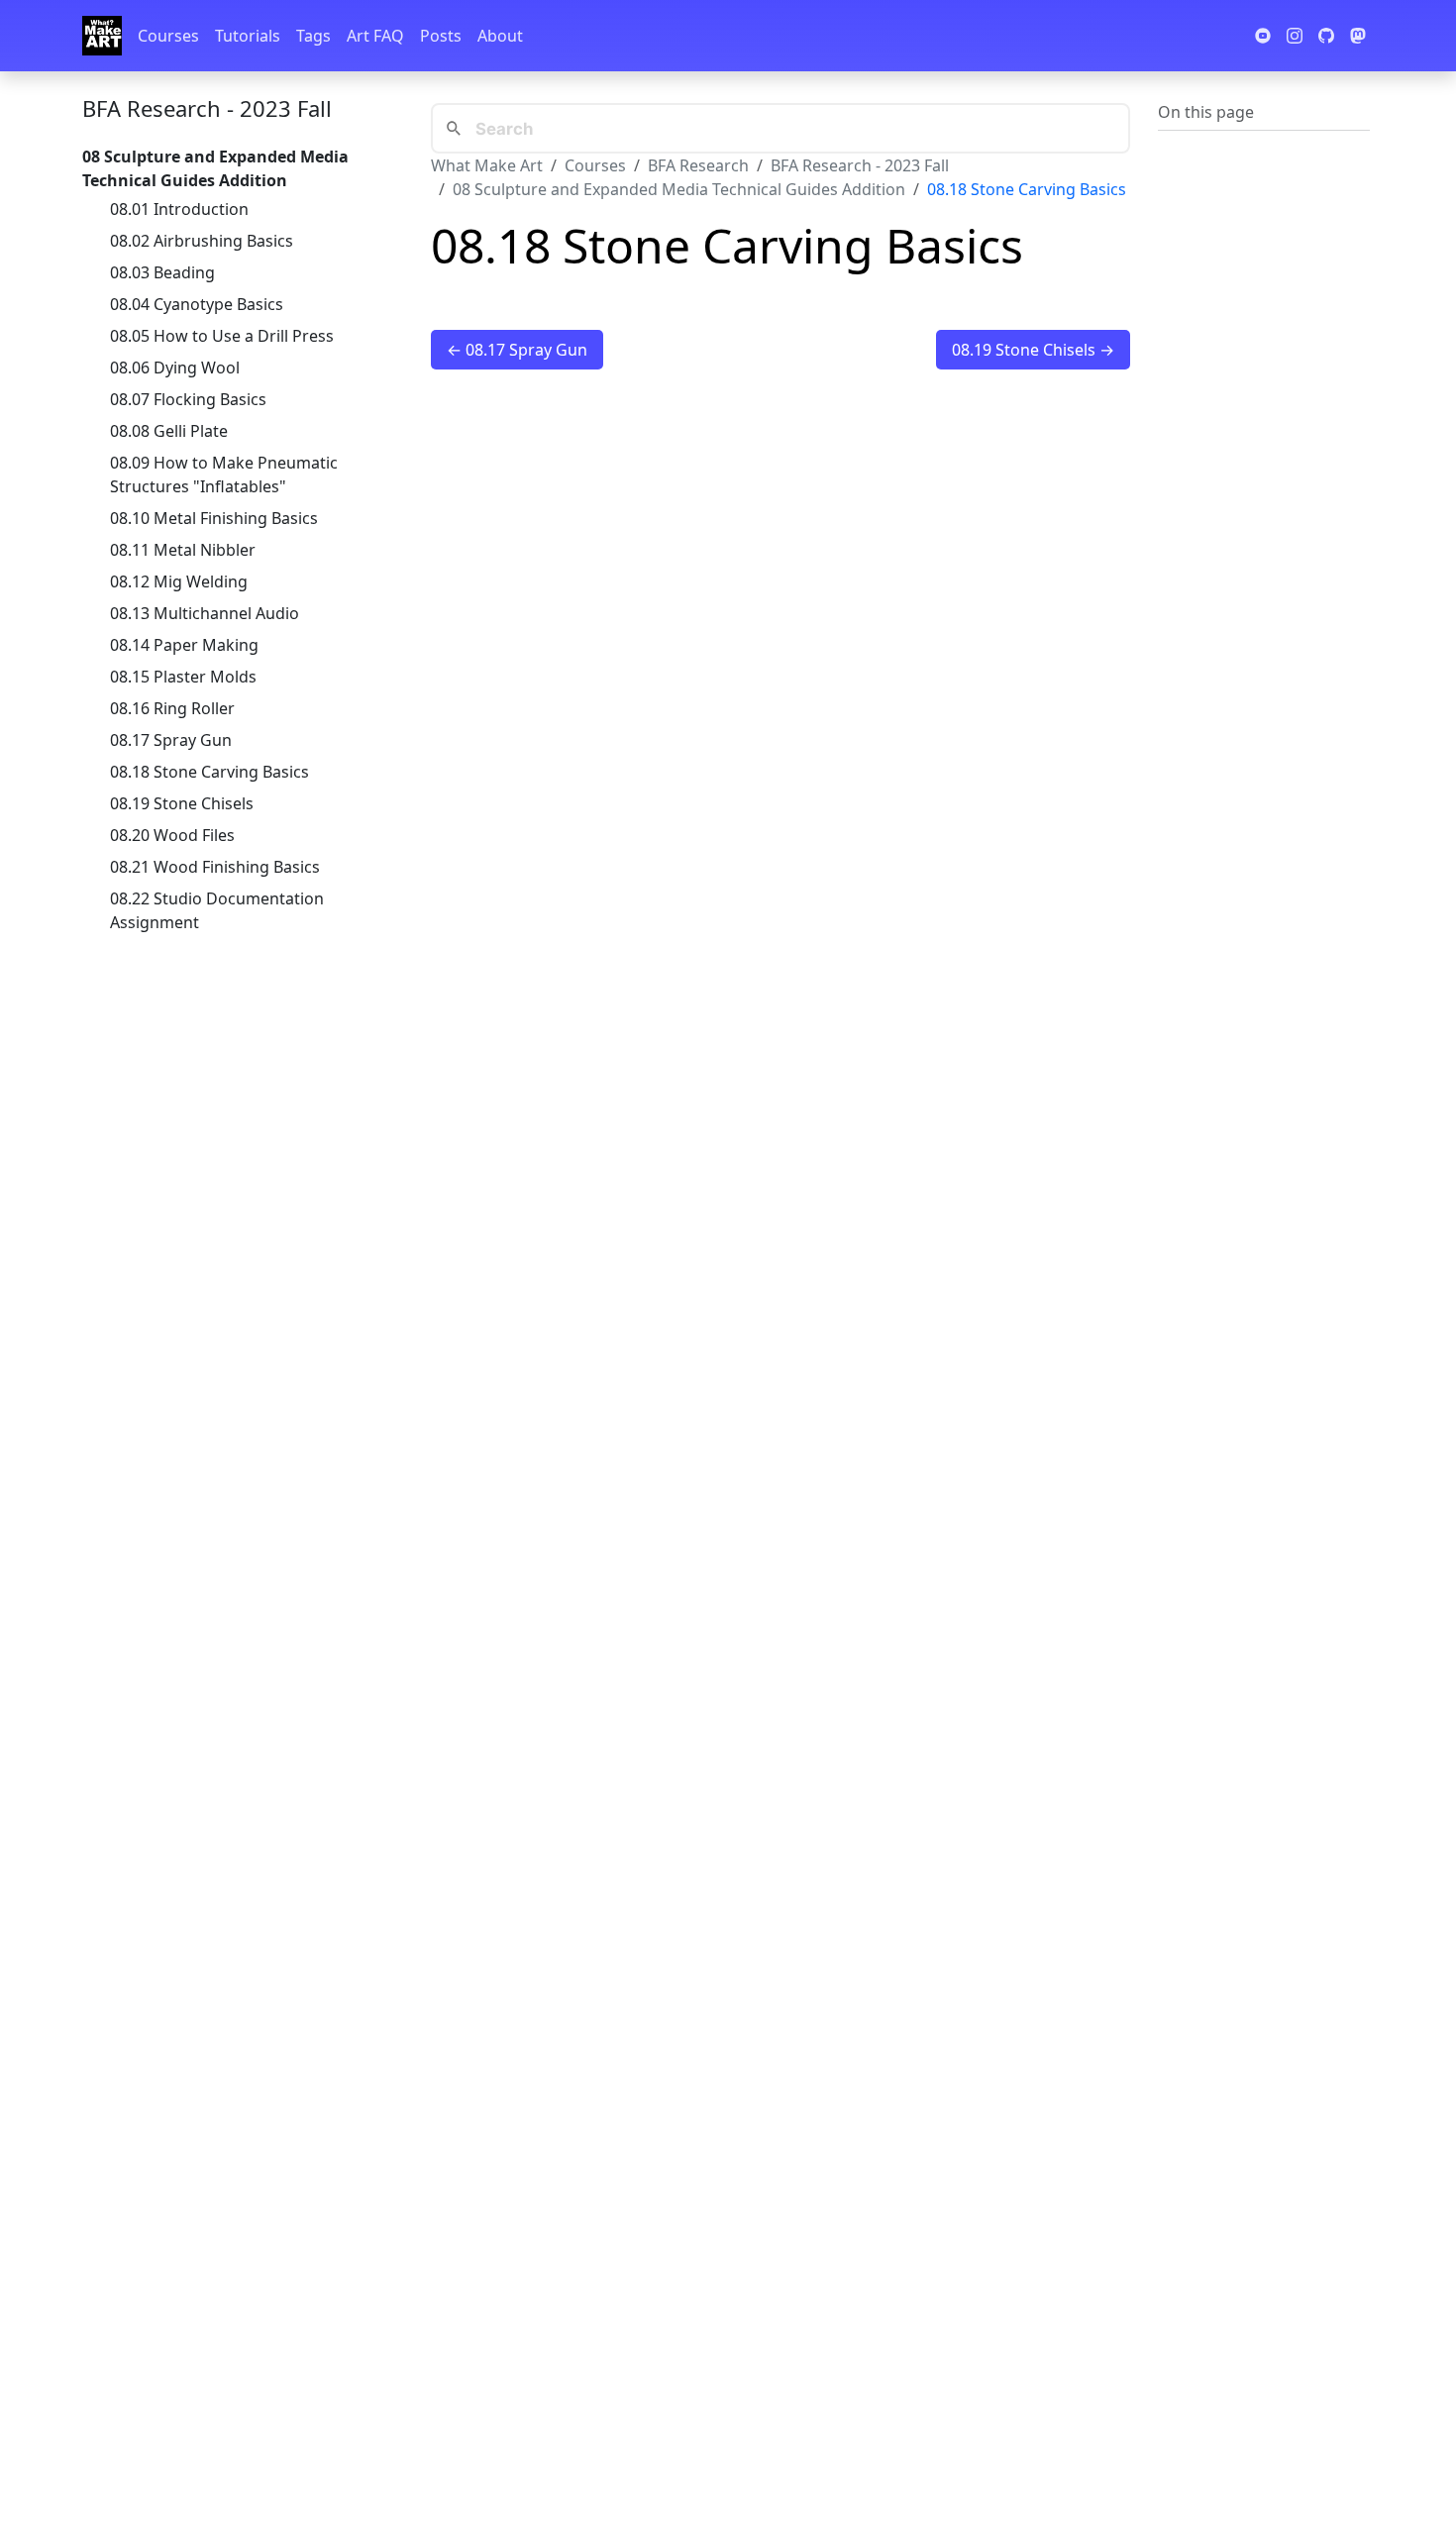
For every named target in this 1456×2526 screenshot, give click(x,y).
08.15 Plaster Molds (183, 677)
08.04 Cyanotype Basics (197, 304)
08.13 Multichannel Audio (205, 613)
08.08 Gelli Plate (169, 431)
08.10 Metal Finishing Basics (214, 518)
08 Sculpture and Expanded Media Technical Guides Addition (679, 189)
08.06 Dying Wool (175, 368)
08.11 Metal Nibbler (183, 550)
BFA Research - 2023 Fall (207, 108)
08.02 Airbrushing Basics (202, 241)
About (500, 36)
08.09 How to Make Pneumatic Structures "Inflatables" (224, 474)
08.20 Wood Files (172, 835)
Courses (168, 36)
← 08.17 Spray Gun (517, 350)
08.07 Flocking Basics (188, 399)
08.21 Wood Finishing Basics (215, 867)
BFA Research (698, 165)
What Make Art (487, 165)
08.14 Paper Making (184, 645)
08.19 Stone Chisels (182, 803)
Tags (313, 36)
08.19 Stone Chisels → (1033, 350)
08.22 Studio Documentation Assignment (217, 910)
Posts (441, 36)
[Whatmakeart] (102, 36)
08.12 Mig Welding (179, 581)
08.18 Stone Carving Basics (209, 772)
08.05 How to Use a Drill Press (222, 336)
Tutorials (248, 36)
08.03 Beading (162, 272)
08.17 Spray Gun (171, 740)
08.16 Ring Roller (172, 708)
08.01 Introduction (179, 209)
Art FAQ (375, 36)
